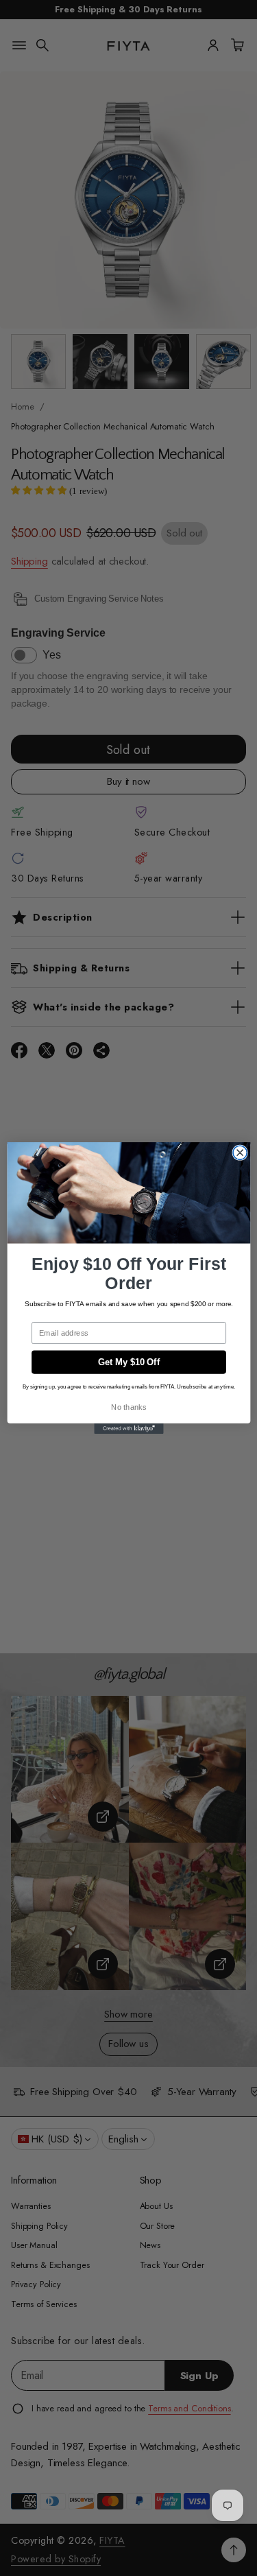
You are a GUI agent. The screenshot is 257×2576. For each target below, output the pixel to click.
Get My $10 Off (128, 1362)
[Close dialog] (240, 1153)
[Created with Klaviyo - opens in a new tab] (128, 1429)
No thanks (128, 1407)
